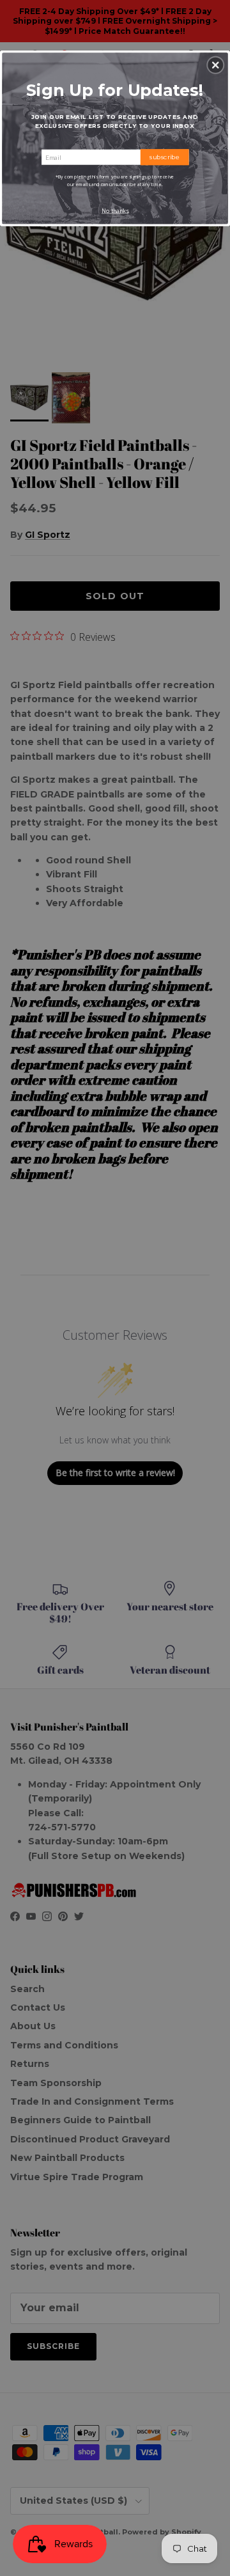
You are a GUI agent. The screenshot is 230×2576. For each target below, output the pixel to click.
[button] (215, 65)
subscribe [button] (165, 157)
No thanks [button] (115, 211)
